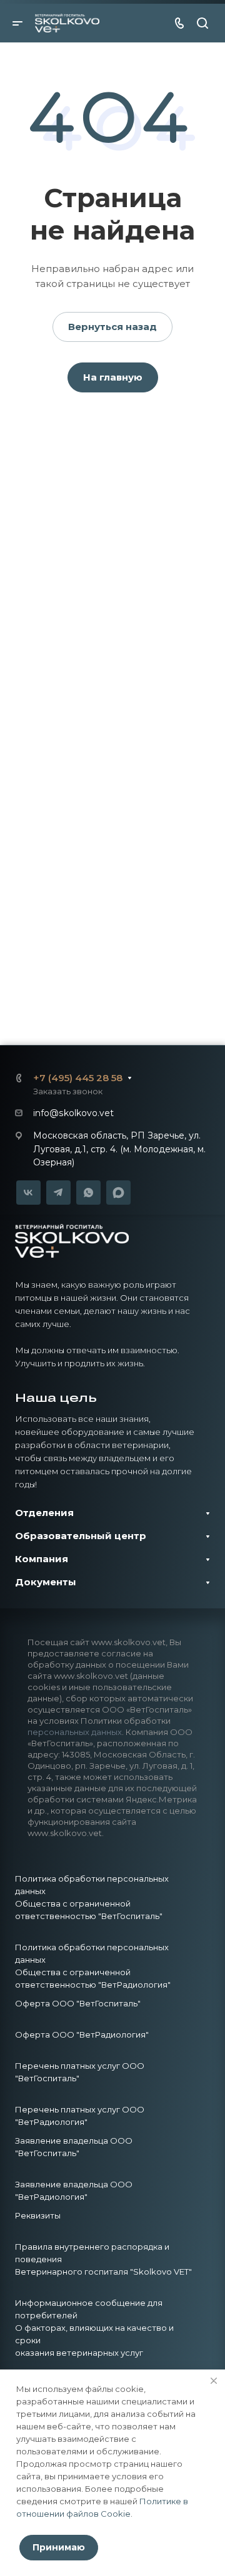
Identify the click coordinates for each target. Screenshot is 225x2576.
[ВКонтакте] (28, 1193)
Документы (46, 1582)
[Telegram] (58, 1193)
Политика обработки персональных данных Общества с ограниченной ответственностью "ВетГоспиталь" (92, 1897)
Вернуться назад (112, 327)
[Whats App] (88, 1193)
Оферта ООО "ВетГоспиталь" (78, 2003)
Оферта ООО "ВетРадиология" (82, 2034)
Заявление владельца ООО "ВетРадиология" (74, 2190)
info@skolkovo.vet (73, 1113)
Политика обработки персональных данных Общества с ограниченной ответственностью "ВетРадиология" (93, 1966)
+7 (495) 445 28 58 (78, 1078)
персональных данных (75, 1732)
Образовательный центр (81, 1536)
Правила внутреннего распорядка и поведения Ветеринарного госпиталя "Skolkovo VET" (103, 2259)
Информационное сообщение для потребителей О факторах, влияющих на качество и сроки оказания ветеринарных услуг (94, 2328)
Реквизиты (38, 2215)
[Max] (118, 1192)
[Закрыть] (214, 2381)
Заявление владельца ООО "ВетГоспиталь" (74, 2147)
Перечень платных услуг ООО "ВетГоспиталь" (80, 2072)
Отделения (44, 1513)
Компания (42, 1559)
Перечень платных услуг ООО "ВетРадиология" (80, 2116)
